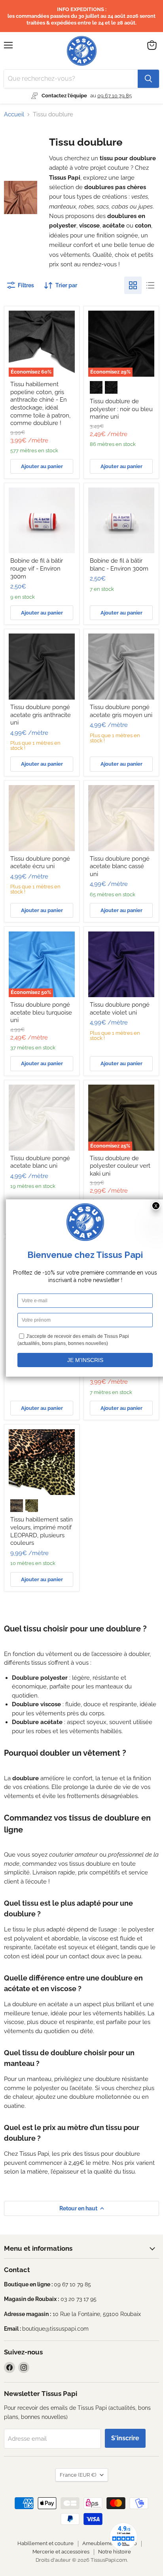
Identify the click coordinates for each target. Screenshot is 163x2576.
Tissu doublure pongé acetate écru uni (40, 863)
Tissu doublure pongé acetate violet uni (120, 1009)
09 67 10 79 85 (115, 96)
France (78, 2475)
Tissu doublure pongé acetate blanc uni (40, 1162)
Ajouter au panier (42, 466)
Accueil (14, 115)
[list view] (150, 285)
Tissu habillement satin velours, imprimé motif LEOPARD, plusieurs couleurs (42, 1531)
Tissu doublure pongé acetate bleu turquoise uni (41, 1012)
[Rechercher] (148, 79)
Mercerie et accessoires (61, 2552)
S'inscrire (125, 2438)
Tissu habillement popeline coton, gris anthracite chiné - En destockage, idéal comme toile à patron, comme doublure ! (40, 404)
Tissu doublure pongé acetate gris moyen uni (121, 711)
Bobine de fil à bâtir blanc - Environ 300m (119, 565)
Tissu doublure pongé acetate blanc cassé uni (120, 866)
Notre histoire (115, 2552)
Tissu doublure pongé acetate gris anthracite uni (41, 715)
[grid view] (133, 285)
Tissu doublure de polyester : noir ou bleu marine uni (121, 409)
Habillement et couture (45, 2543)
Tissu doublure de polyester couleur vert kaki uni (120, 1166)
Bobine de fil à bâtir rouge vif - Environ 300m (37, 568)
